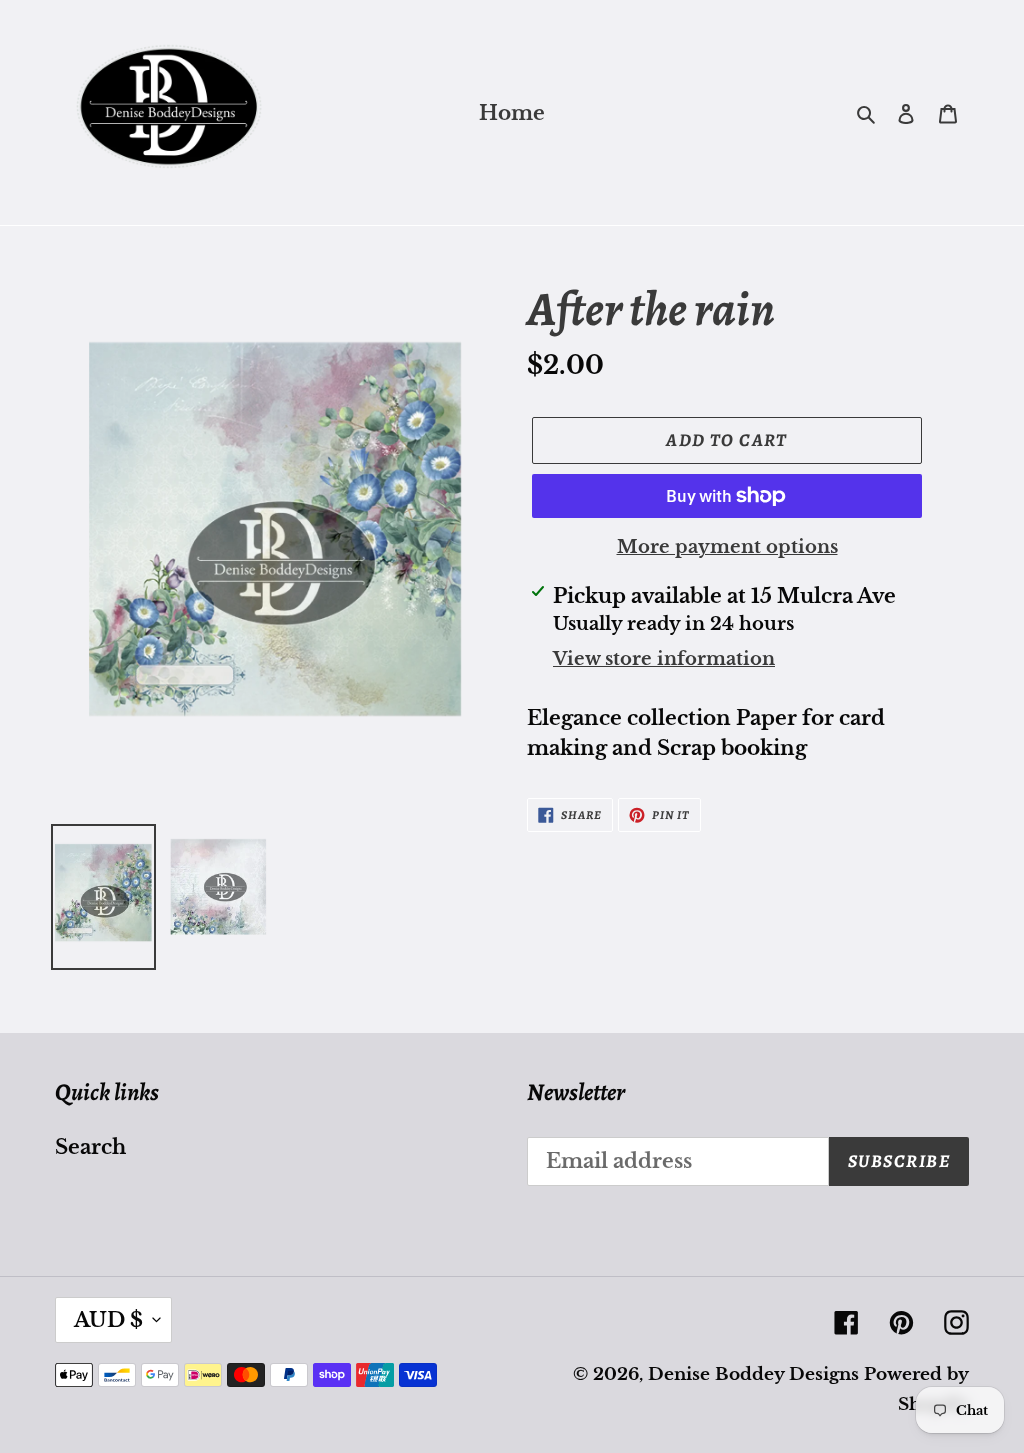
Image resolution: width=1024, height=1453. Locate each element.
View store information (664, 659)
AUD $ (108, 1320)
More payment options (727, 547)
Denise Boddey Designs (753, 1374)
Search (90, 1147)
